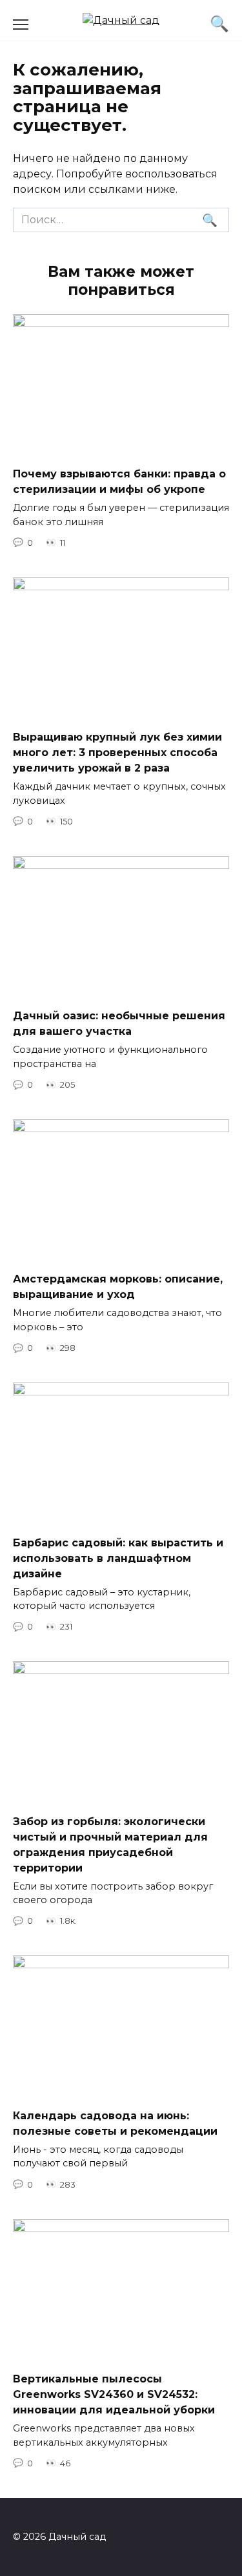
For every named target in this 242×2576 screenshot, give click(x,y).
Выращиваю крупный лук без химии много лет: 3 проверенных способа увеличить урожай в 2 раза (117, 753)
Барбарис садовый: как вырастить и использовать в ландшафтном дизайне (118, 1558)
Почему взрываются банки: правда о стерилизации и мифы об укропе (119, 482)
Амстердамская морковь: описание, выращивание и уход (118, 1287)
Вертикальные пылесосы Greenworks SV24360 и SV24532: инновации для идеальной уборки (114, 2394)
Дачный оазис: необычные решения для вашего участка (119, 1023)
